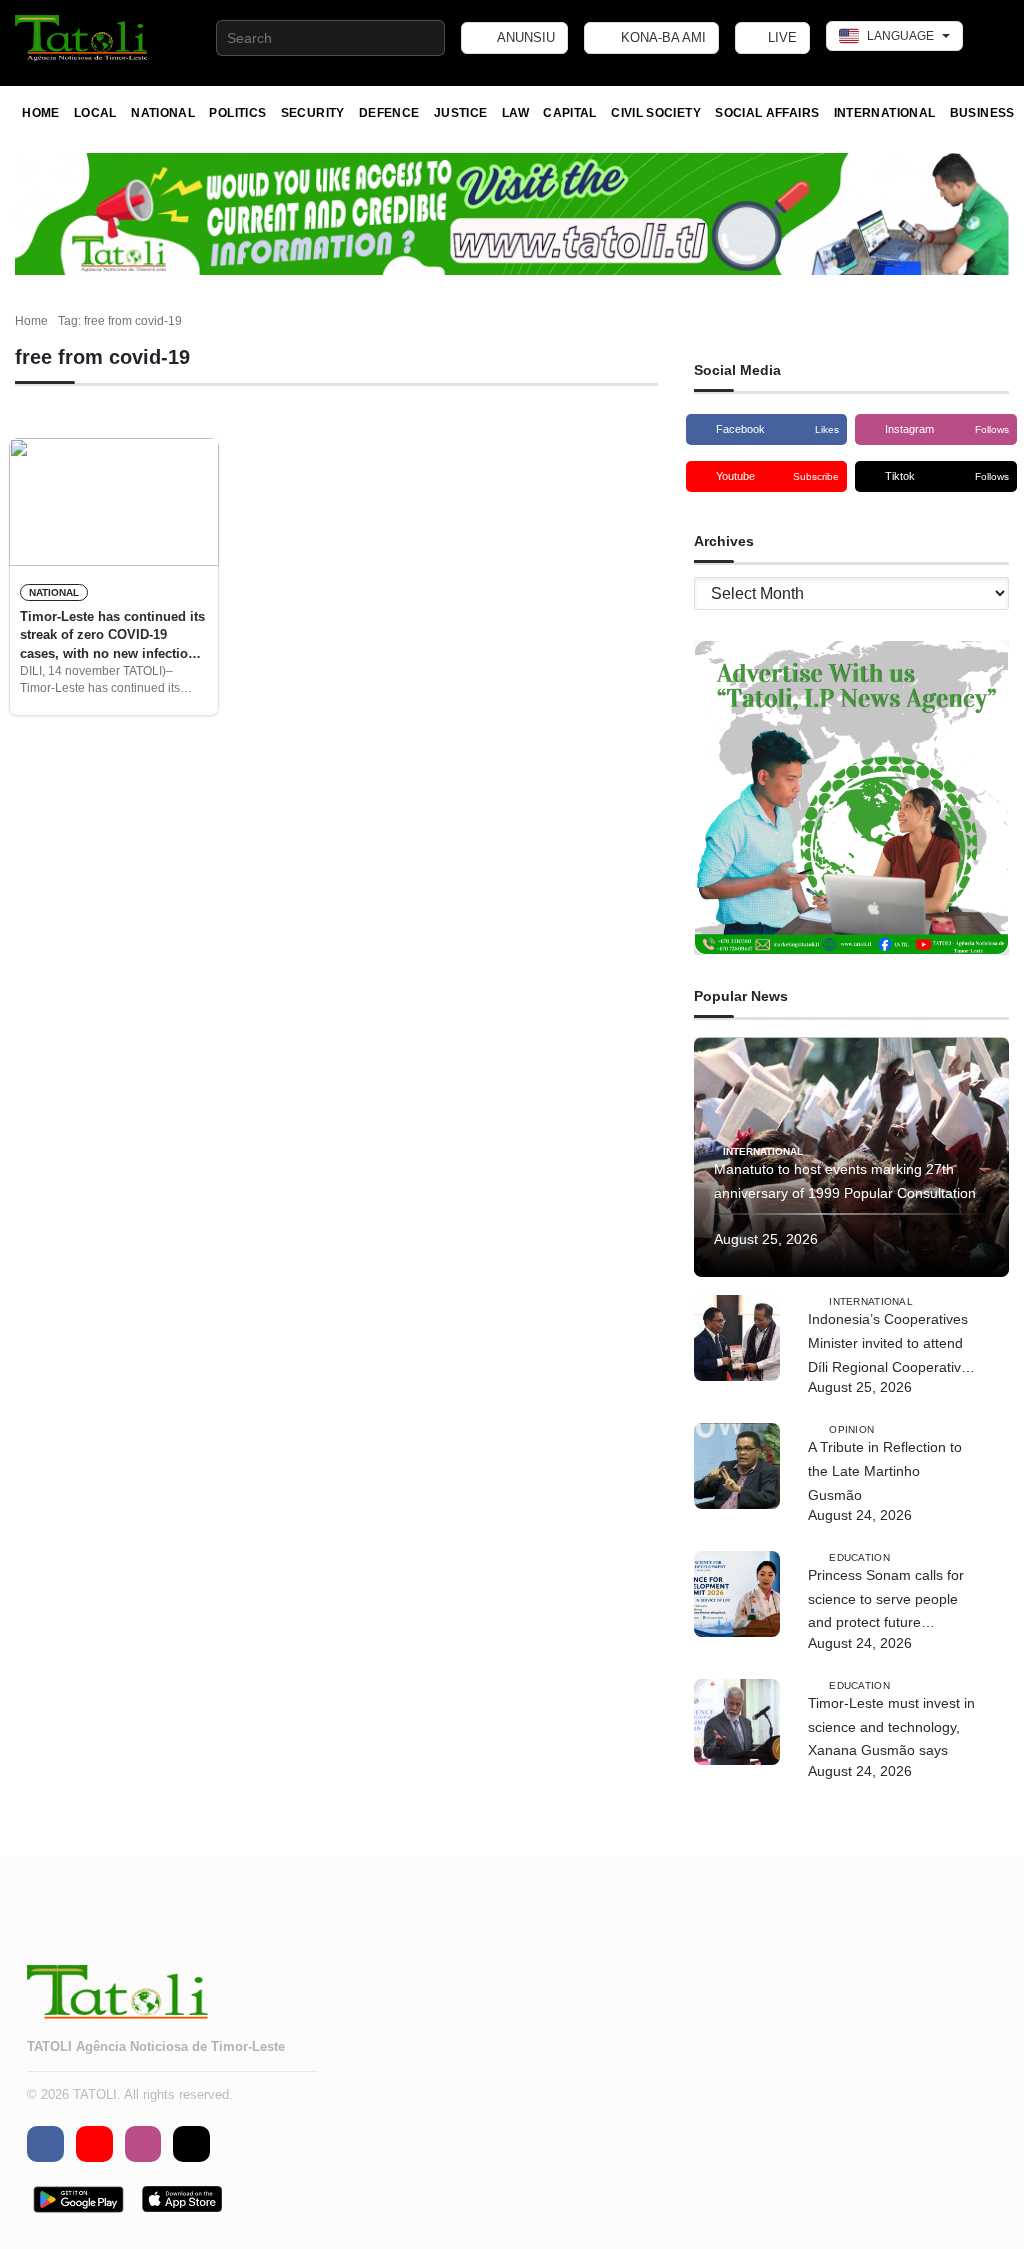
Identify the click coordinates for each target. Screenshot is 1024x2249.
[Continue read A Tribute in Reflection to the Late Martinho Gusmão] (737, 1466)
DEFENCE (389, 113)
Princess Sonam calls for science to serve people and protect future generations (886, 1601)
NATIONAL (163, 113)
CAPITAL (570, 113)
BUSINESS (982, 113)
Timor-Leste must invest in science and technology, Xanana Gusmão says (891, 1727)
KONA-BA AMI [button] (661, 37)
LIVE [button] (780, 37)
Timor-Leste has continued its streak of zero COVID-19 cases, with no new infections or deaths (112, 636)
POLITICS (237, 113)
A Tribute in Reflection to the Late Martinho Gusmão (885, 1471)
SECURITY (313, 113)
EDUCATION (859, 1557)
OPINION (851, 1429)
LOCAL (95, 113)
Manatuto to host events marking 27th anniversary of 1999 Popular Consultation (845, 1181)
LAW (515, 113)
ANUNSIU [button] (524, 37)
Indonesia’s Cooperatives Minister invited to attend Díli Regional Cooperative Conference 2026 (888, 1345)
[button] (82, 38)
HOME (40, 113)
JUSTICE (461, 113)
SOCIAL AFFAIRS (767, 113)
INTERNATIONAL (885, 113)
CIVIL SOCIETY (656, 113)
